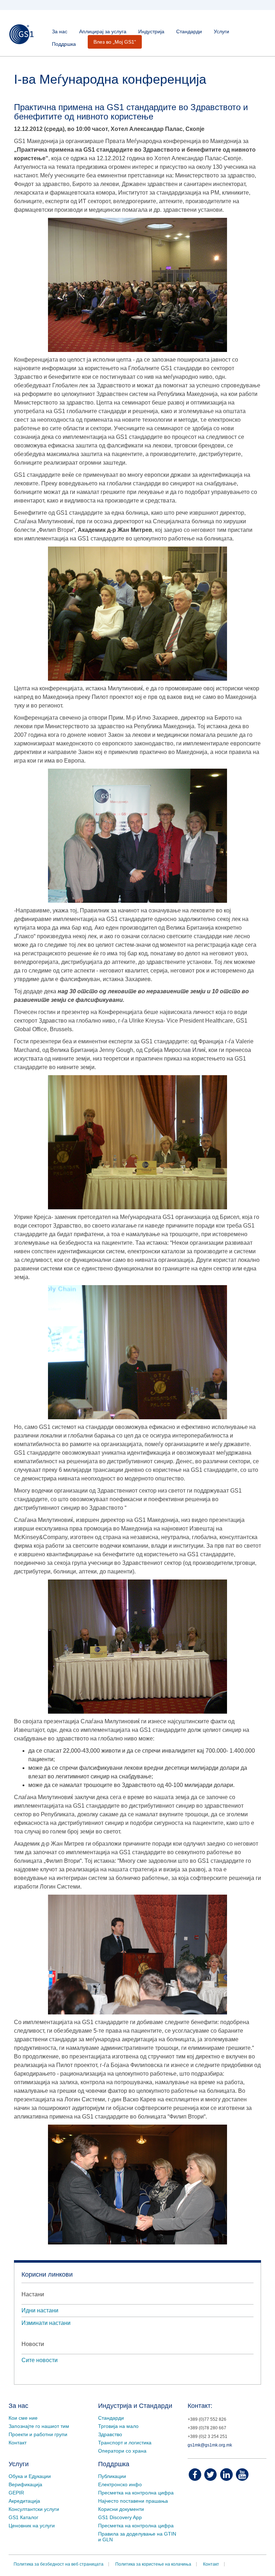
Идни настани (40, 2310)
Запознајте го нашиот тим (39, 2426)
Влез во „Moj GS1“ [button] (115, 42)
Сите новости (40, 2360)
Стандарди (189, 31)
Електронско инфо (120, 2484)
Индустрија (151, 31)
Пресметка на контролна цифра (136, 2493)
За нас (60, 31)
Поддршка (64, 44)
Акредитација (24, 2501)
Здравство (110, 2434)
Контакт (18, 2443)
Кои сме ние (23, 2418)
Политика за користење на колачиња (153, 2564)
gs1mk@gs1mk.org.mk (210, 2445)
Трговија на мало (118, 2426)
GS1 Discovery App (120, 2517)
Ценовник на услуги (32, 2526)
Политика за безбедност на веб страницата (59, 2564)
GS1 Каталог (23, 2517)
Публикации (112, 2476)
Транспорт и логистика (125, 2443)
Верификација (25, 2484)
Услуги (221, 31)
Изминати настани (46, 2323)
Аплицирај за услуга (103, 31)
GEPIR (16, 2493)
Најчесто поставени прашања (133, 2501)
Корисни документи (121, 2509)
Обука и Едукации (30, 2476)
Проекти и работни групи (38, 2434)
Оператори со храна (122, 2451)
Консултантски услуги (34, 2509)
